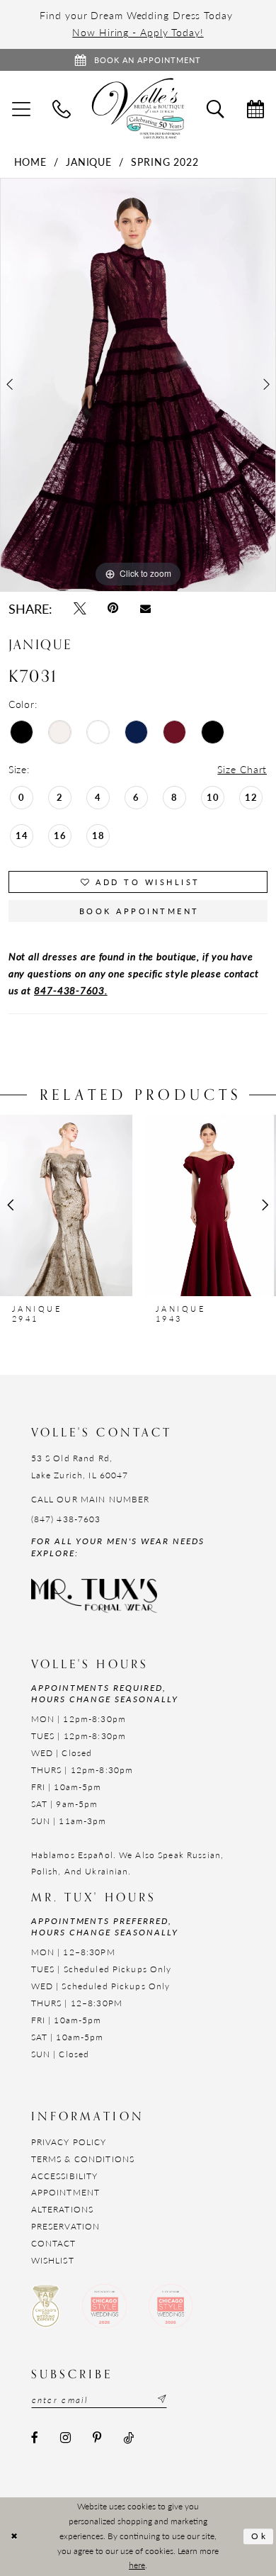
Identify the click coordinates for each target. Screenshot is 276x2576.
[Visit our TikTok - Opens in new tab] (128, 2438)
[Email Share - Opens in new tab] (145, 608)
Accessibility (65, 2176)
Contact (54, 2243)
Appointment (65, 2192)
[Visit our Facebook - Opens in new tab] (35, 2438)
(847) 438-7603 (66, 1519)
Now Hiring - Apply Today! (138, 32)
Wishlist (53, 2260)
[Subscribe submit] (160, 2400)
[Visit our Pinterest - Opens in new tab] (97, 2438)
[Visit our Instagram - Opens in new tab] (65, 2438)
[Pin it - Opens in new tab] (113, 609)
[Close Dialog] (15, 2536)
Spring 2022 (165, 162)
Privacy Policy (69, 2142)
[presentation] (66, 1205)
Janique (89, 162)
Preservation (66, 2226)
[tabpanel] (138, 385)
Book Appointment (139, 911)
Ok (259, 2536)
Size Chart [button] (242, 769)
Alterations (62, 2209)
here (137, 2565)
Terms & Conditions (83, 2159)
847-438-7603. (71, 990)
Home (31, 162)
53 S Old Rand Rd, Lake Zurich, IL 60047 (80, 1466)
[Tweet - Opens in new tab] (80, 609)
